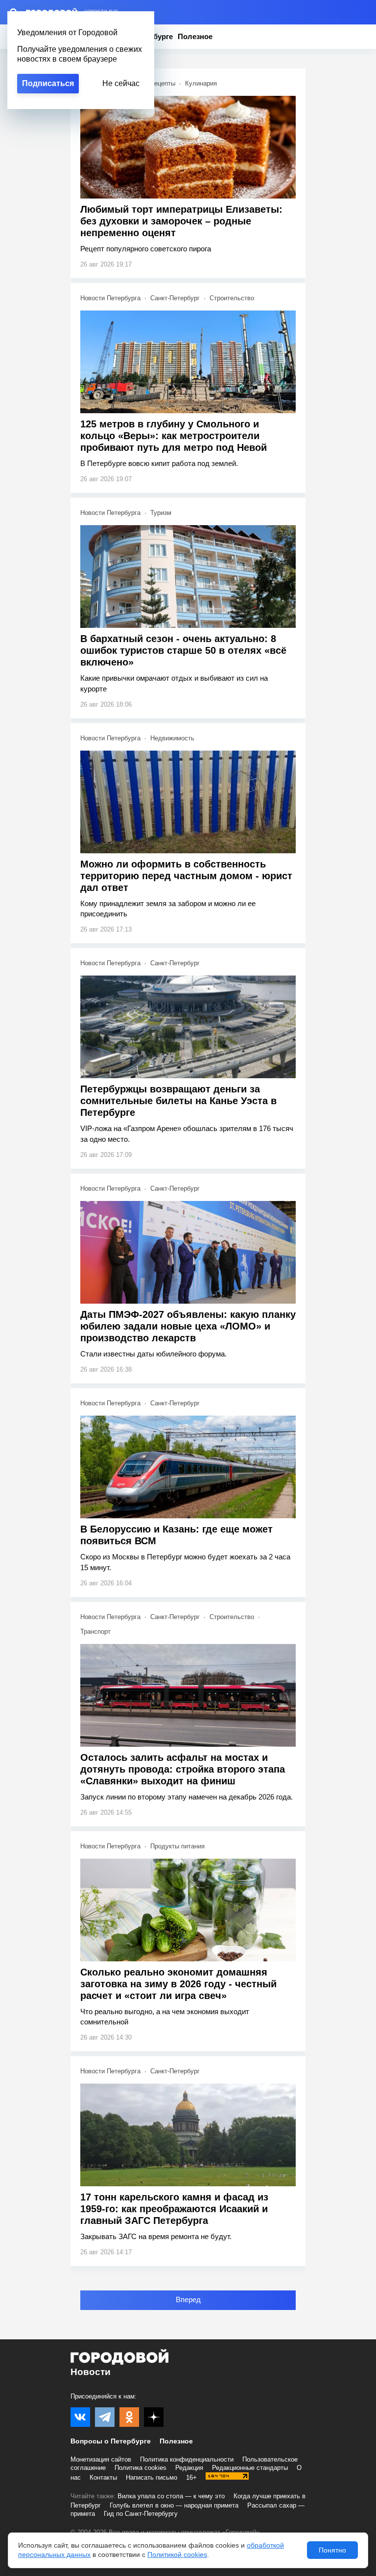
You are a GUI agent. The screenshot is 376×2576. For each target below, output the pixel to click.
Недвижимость (172, 738)
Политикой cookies (177, 2554)
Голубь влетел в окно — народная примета (174, 2505)
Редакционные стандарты (250, 2468)
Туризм (161, 513)
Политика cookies (141, 2468)
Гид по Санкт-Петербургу (141, 2514)
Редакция (189, 2468)
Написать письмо (152, 2477)
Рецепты (163, 83)
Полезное (195, 36)
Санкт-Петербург (175, 298)
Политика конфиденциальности (187, 2459)
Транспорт (95, 1632)
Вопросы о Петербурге (111, 2441)
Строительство (232, 298)
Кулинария (201, 83)
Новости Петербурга (110, 298)
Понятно (332, 2550)
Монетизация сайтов (101, 2459)
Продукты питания (177, 1846)
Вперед (188, 2299)
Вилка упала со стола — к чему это (171, 2496)
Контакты (103, 2477)
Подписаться (48, 83)
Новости (91, 2372)
